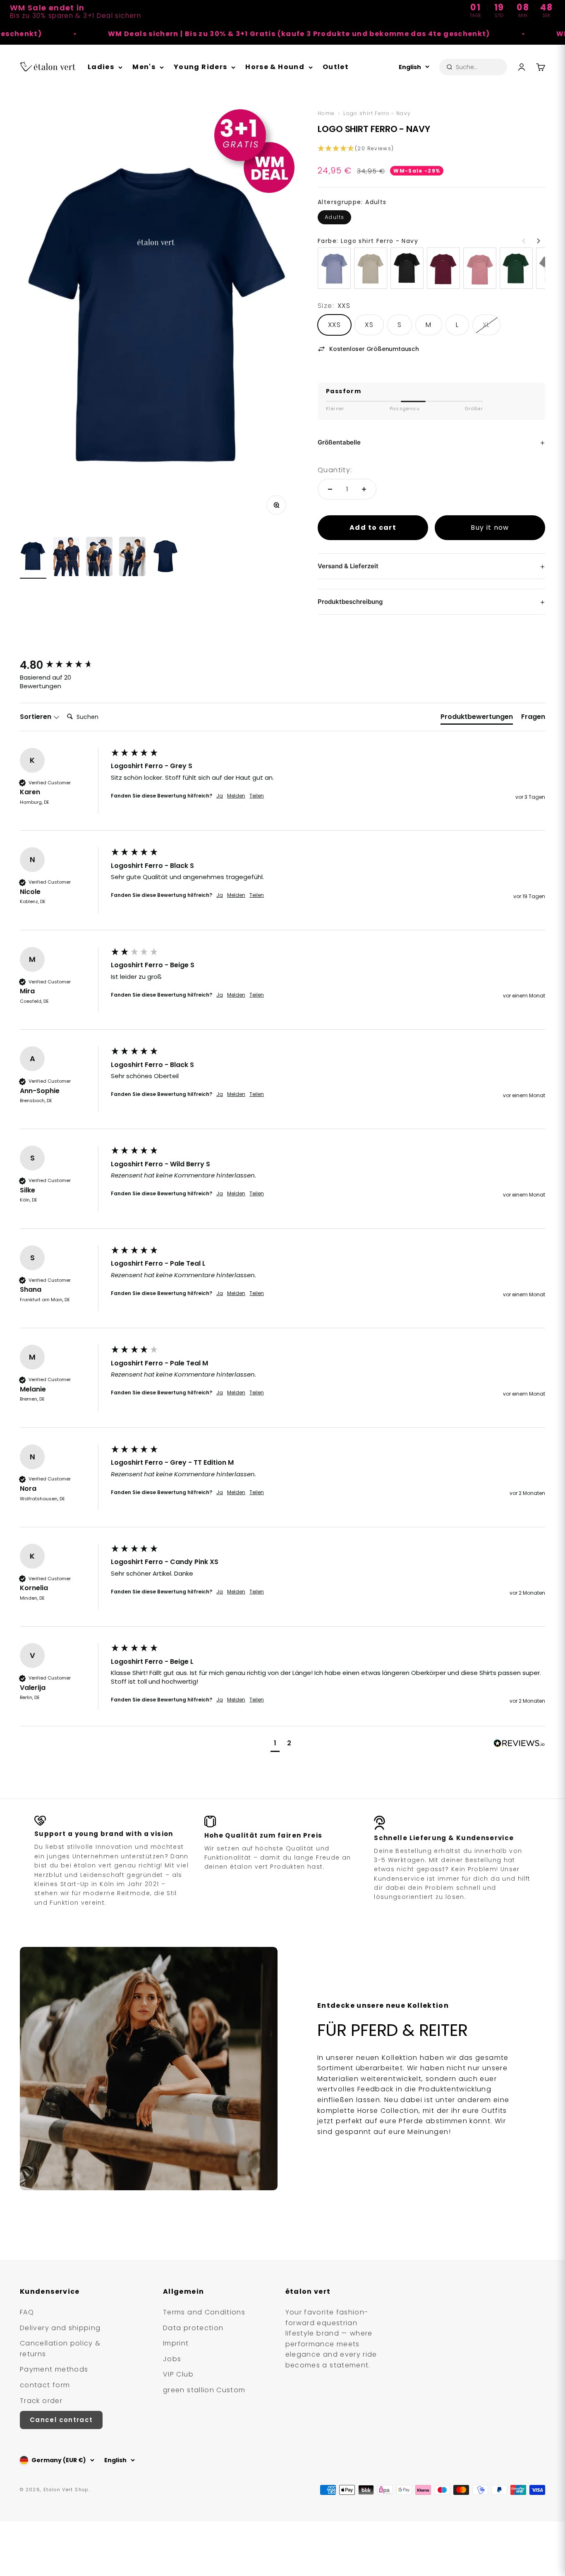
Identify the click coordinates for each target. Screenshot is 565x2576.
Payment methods (54, 2369)
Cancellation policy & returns (60, 2349)
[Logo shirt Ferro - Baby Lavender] (334, 268)
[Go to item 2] (66, 558)
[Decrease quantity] (330, 489)
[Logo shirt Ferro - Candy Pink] (480, 268)
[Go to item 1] (33, 557)
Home (326, 113)
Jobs (172, 2359)
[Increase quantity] (364, 489)
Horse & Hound (275, 67)
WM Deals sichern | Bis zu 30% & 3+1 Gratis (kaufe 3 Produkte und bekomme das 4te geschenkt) (222, 34)
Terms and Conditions (204, 2312)
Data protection (193, 2328)
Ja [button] (220, 796)
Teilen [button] (257, 796)
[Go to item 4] (132, 558)
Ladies (101, 67)
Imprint (176, 2343)
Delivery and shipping (60, 2328)
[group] (63, 665)
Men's (144, 67)
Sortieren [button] (36, 717)
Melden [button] (236, 796)
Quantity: (335, 470)
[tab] (477, 718)
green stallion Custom (204, 2390)
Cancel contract (61, 2420)
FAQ (27, 2312)
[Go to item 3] (99, 558)
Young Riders (200, 67)
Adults (334, 217)
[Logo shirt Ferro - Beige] (371, 268)
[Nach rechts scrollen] (539, 241)
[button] (431, 149)
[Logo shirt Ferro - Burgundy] (443, 268)
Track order (41, 2401)
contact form (45, 2385)
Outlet (336, 67)
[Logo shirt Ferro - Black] (407, 268)
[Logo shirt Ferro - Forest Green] (516, 268)
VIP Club (178, 2374)
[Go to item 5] (165, 557)
